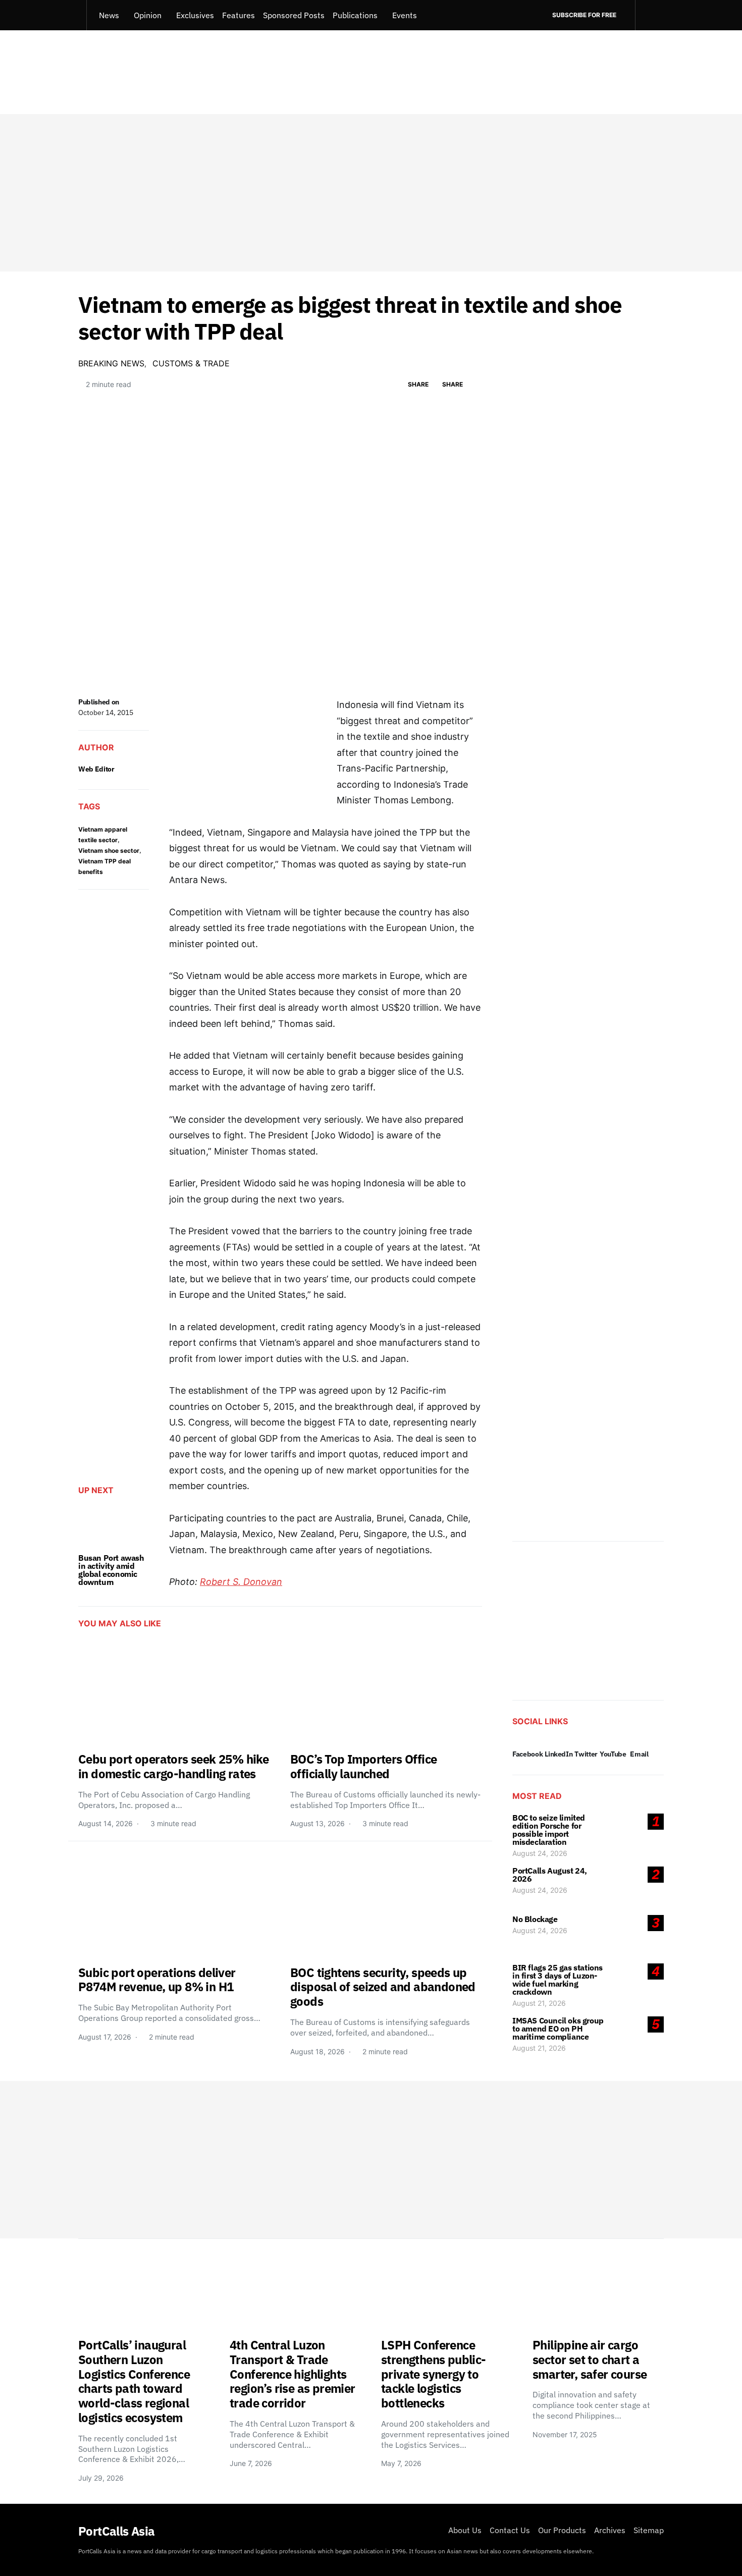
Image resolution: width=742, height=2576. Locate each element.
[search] (649, 15)
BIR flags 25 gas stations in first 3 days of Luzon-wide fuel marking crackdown (558, 1980)
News (109, 15)
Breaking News (111, 363)
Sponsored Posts (294, 15)
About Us (465, 2530)
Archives (610, 2530)
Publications (355, 15)
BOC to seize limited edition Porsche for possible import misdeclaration (549, 1830)
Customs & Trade (191, 363)
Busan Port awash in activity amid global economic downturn (111, 1570)
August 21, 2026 (539, 2003)
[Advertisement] (371, 193)
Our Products (562, 2530)
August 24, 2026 (540, 1853)
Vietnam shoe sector (109, 851)
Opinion (148, 15)
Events (405, 15)
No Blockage (535, 1919)
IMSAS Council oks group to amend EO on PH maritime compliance (558, 2029)
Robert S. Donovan (241, 1582)
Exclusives (195, 15)
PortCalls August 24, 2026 (550, 1875)
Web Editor (96, 769)
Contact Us (510, 2530)
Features (238, 15)
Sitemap (649, 2530)
